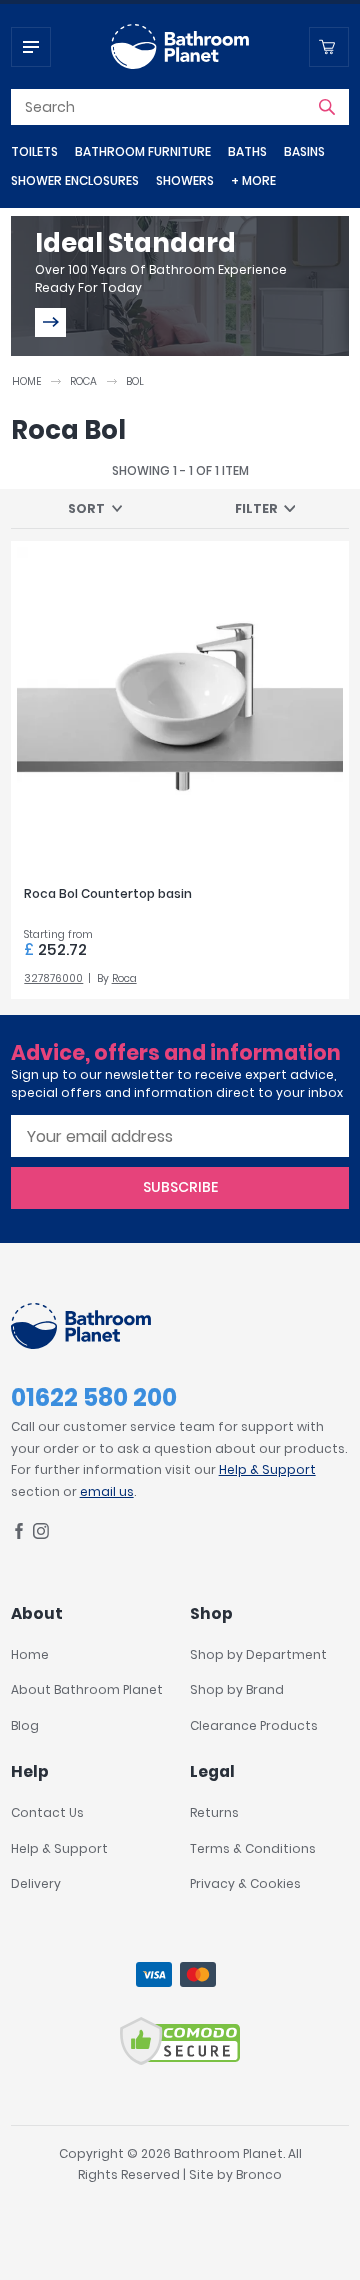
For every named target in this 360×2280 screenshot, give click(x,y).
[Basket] (329, 47)
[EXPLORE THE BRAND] (50, 322)
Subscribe (180, 1187)
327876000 (53, 978)
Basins (304, 151)
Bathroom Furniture (143, 151)
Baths (247, 151)
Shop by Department (258, 1654)
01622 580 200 (94, 1397)
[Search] (327, 107)
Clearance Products (254, 1725)
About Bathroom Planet (87, 1689)
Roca (83, 381)
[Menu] (31, 47)
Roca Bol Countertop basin (108, 893)
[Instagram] (41, 1534)
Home (26, 381)
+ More (253, 180)
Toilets (34, 151)
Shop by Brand (237, 1689)
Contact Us (47, 1812)
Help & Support (267, 1469)
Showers (185, 180)
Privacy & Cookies (245, 1883)
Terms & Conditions (253, 1848)
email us (107, 1491)
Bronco (259, 2174)
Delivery (36, 1883)
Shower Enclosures (75, 180)
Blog (25, 1725)
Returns (214, 1812)
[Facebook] (19, 1534)
